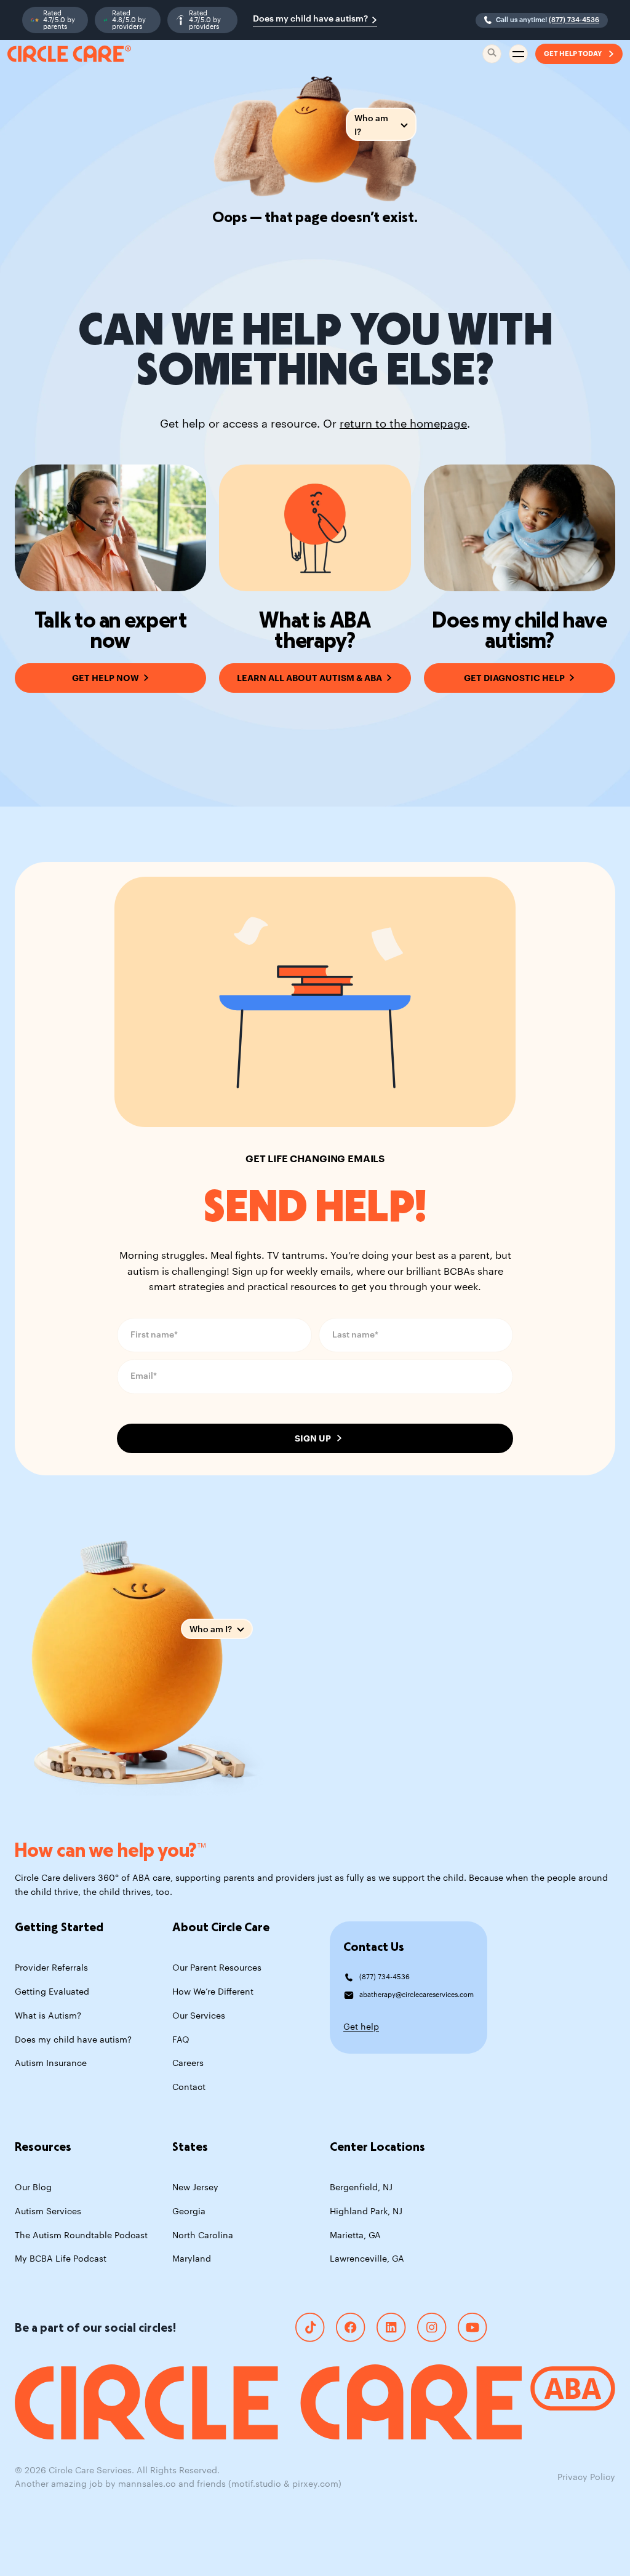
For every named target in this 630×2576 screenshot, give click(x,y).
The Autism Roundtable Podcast (81, 2236)
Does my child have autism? (310, 19)
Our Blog (33, 2188)
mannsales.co (147, 2484)
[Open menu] (518, 54)
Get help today (573, 54)
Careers (188, 2064)
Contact (189, 2088)
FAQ (181, 2040)
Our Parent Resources (217, 1968)
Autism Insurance (51, 2064)
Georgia (189, 2212)
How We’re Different (213, 1992)
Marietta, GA (355, 2236)
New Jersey (195, 2188)
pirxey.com (315, 2484)
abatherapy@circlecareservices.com (417, 1995)
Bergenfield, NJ (361, 2188)
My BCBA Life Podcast (61, 2259)
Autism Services (48, 2212)
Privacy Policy (586, 2478)
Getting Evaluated (52, 1992)
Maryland (192, 2259)
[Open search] (492, 54)
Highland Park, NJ (366, 2212)
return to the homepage (403, 424)
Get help (361, 2027)
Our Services (199, 2016)
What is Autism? (48, 2016)
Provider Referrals (51, 1968)
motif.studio (256, 2484)
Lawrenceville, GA (367, 2259)
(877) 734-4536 (574, 20)
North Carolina (203, 2236)
